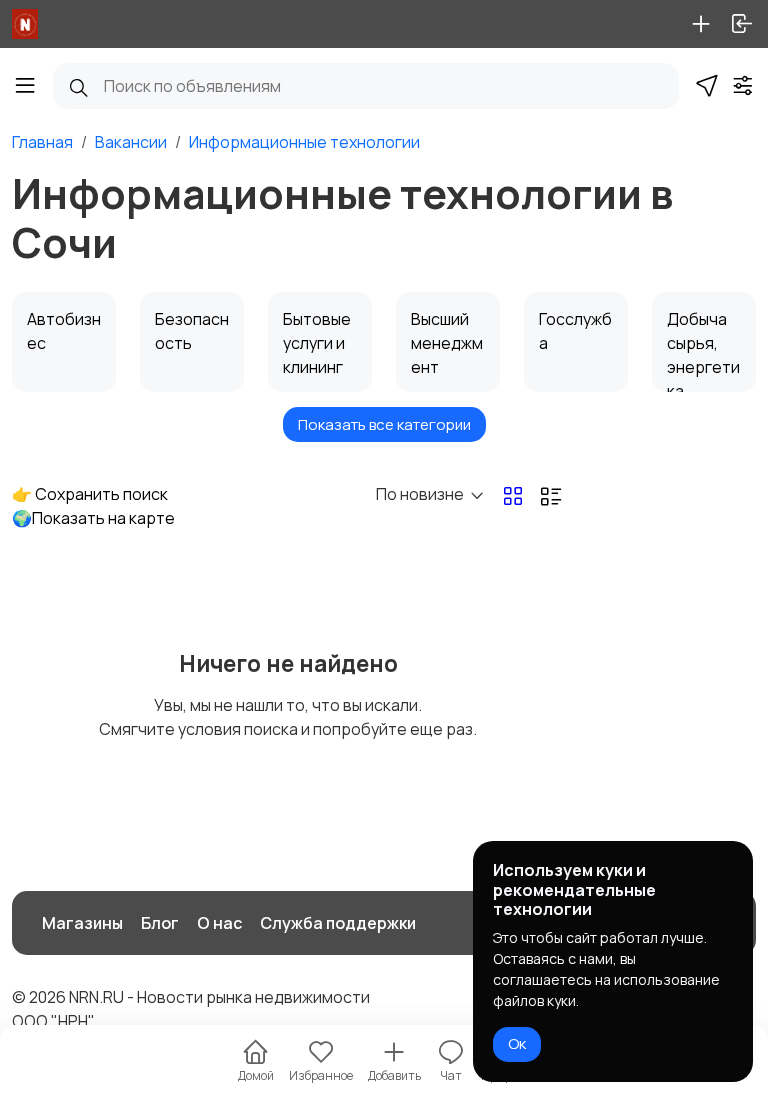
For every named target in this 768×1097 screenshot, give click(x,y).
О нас (219, 923)
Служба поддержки (338, 923)
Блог (160, 923)
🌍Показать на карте (93, 518)
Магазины (82, 923)
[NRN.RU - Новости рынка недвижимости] (25, 24)
